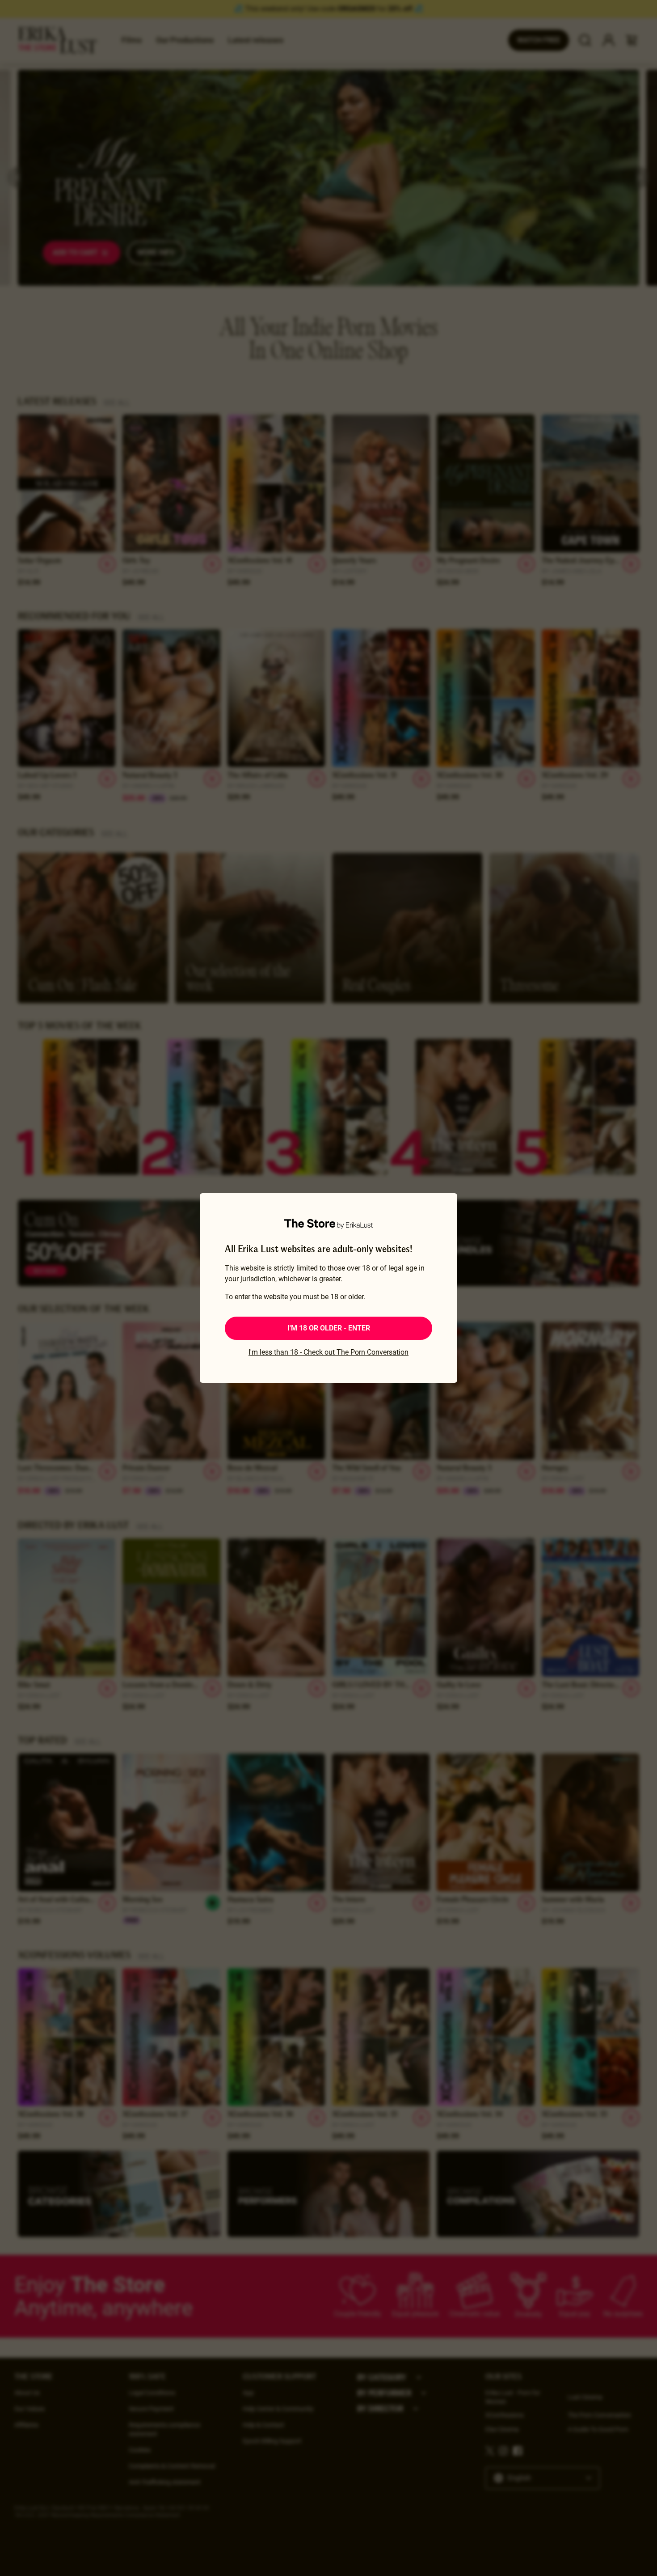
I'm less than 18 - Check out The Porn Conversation (328, 1352)
